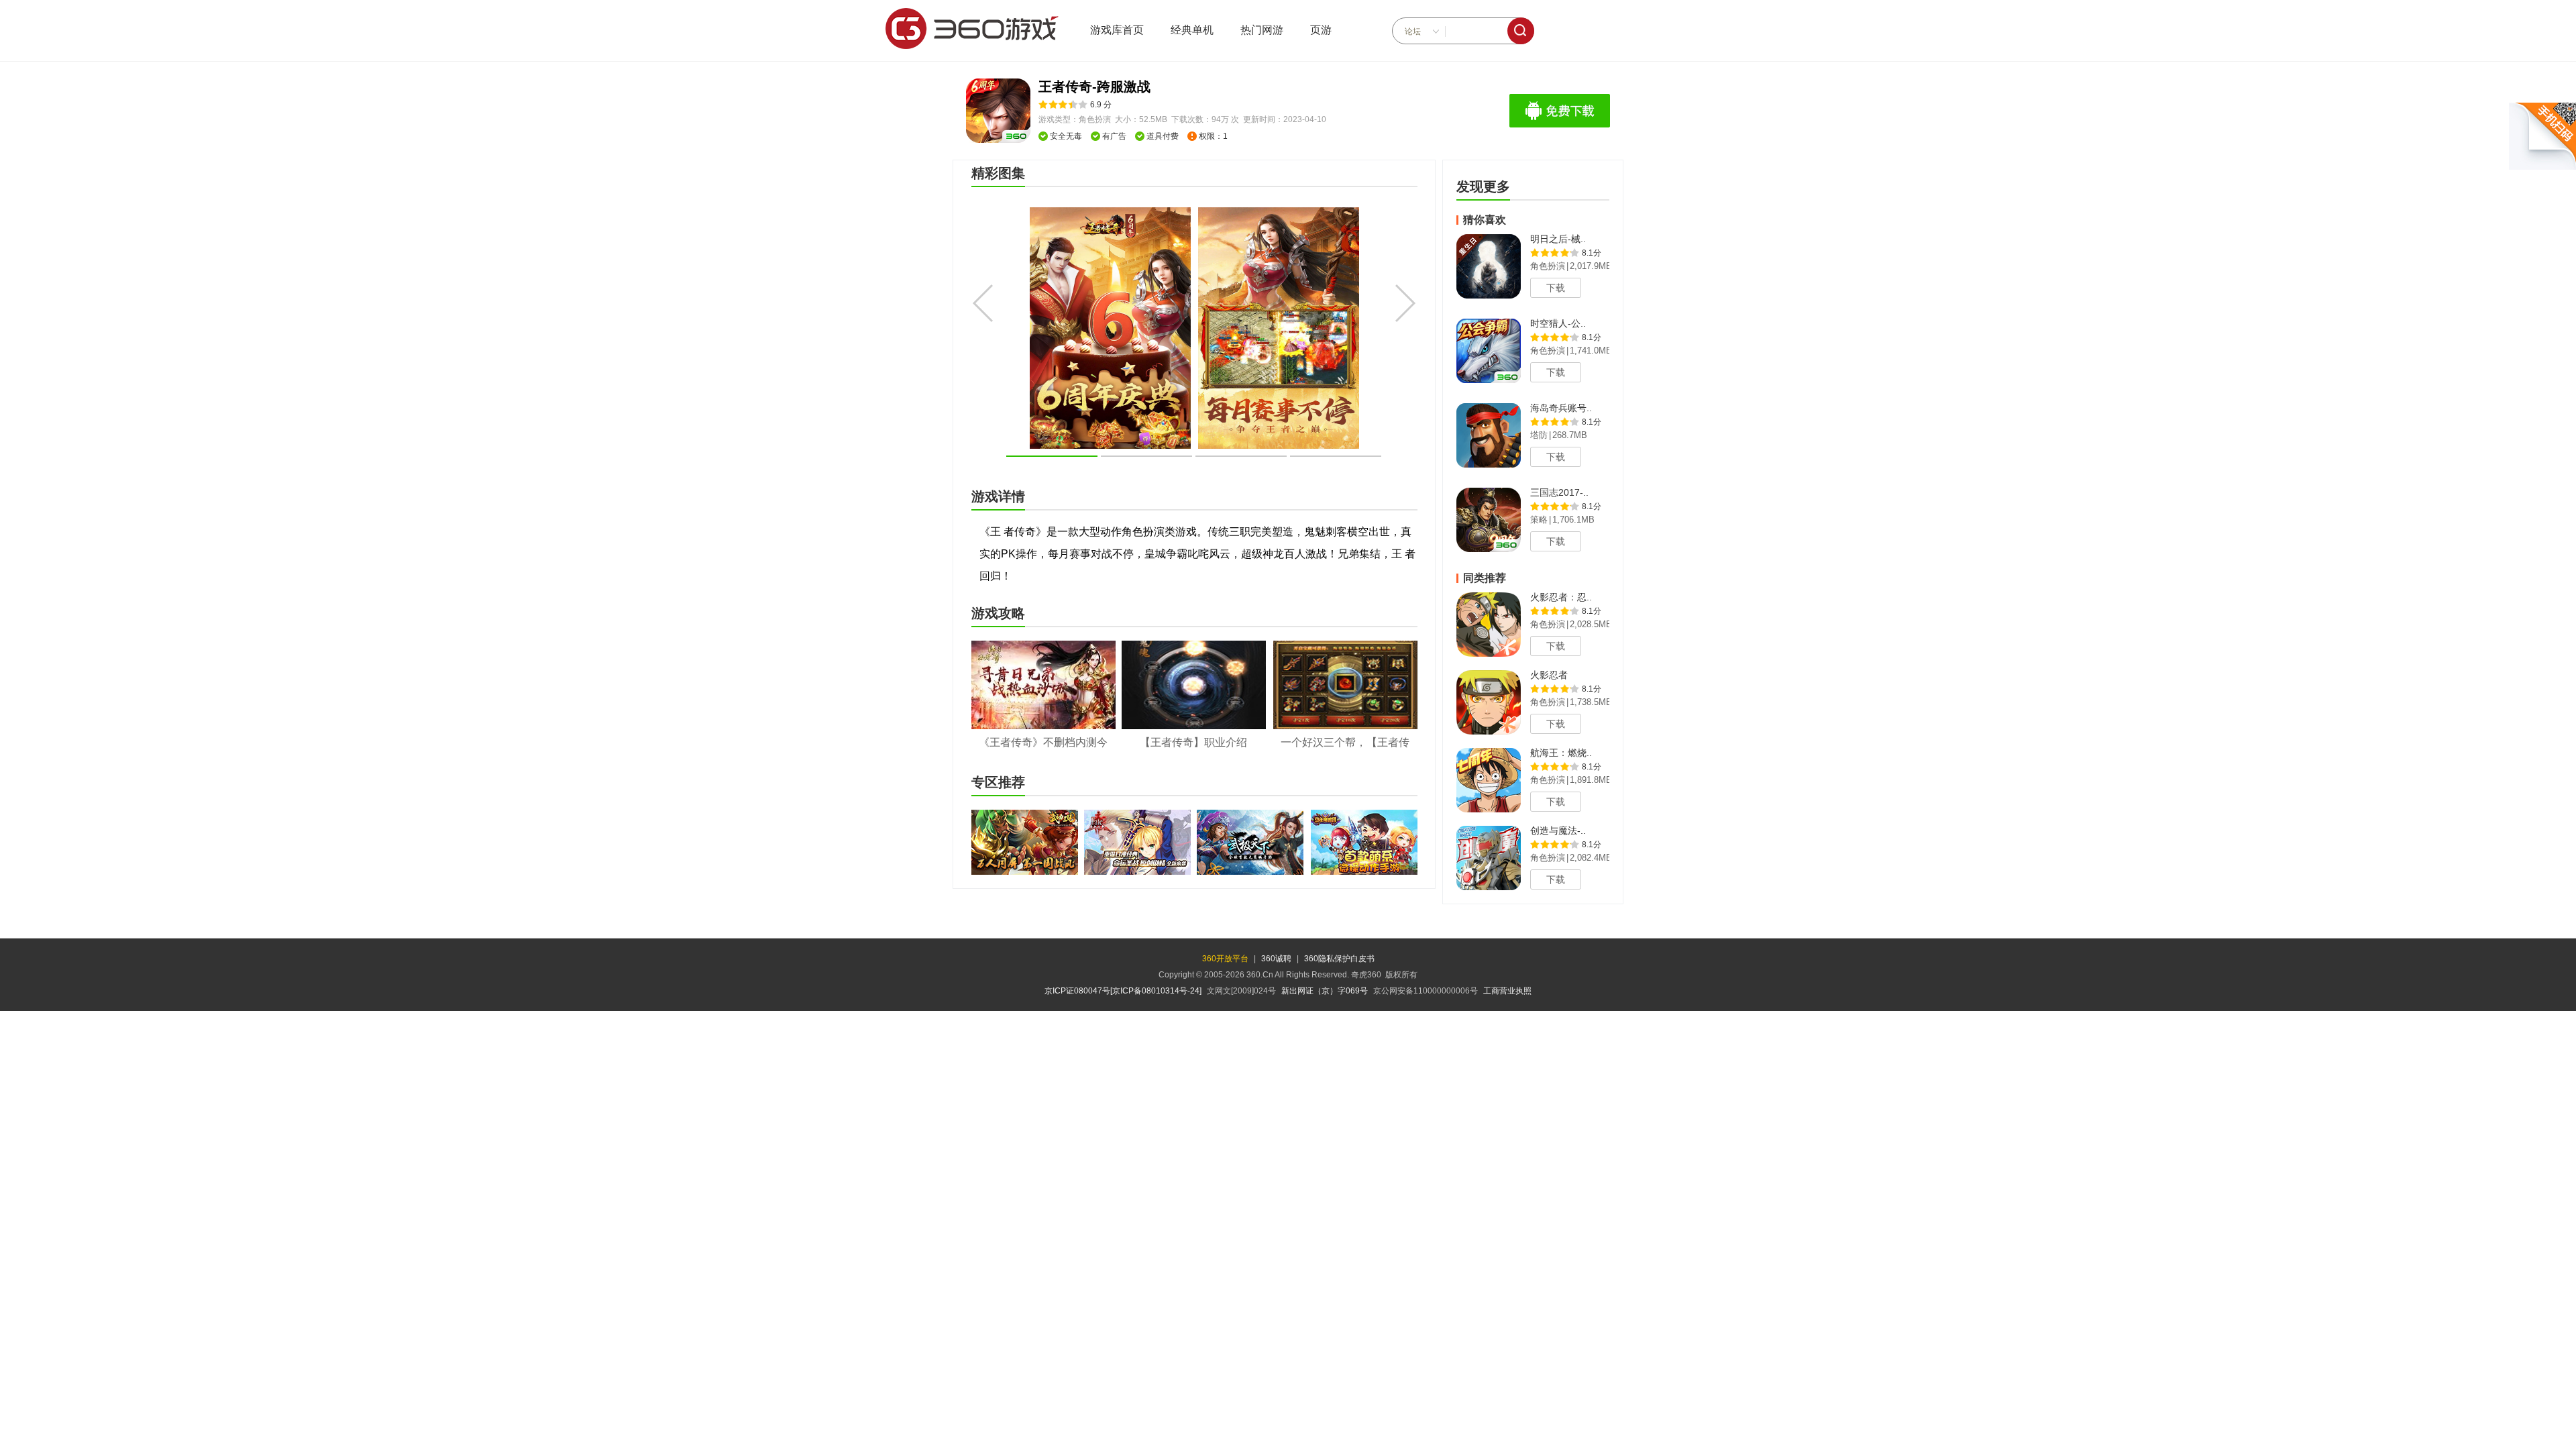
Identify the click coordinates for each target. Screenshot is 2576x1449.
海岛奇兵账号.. (1561, 408)
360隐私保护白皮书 (1339, 959)
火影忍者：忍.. (1561, 597)
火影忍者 (1549, 675)
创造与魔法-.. (1558, 830)
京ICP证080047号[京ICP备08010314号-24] (1123, 991)
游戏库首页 (1117, 30)
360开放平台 (1225, 959)
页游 (1321, 30)
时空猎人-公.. (1558, 323)
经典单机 (1192, 30)
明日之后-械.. (1558, 239)
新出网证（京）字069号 (1325, 991)
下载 (1556, 288)
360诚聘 (1276, 959)
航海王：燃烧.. (1561, 753)
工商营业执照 (1507, 991)
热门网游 (1262, 30)
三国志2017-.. (1559, 492)
